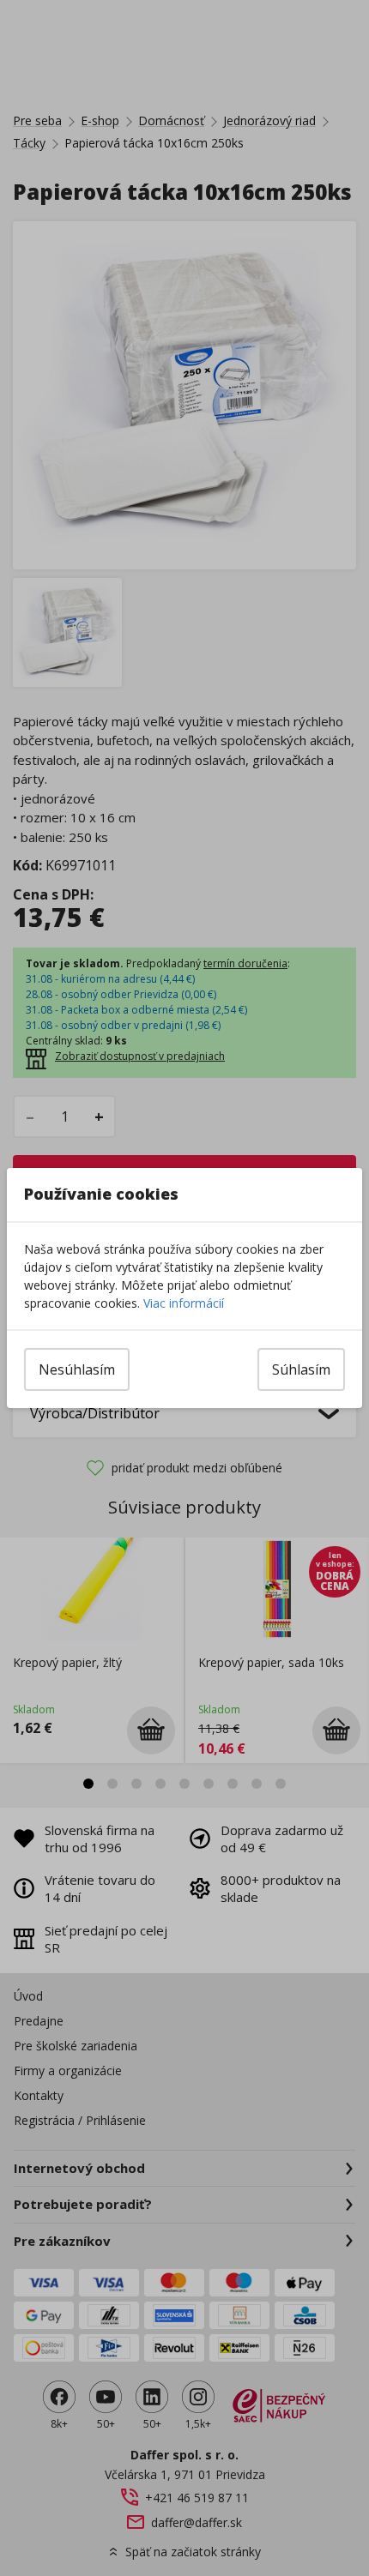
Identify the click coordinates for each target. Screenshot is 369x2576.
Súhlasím (301, 1369)
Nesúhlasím (77, 1369)
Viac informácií (184, 1303)
